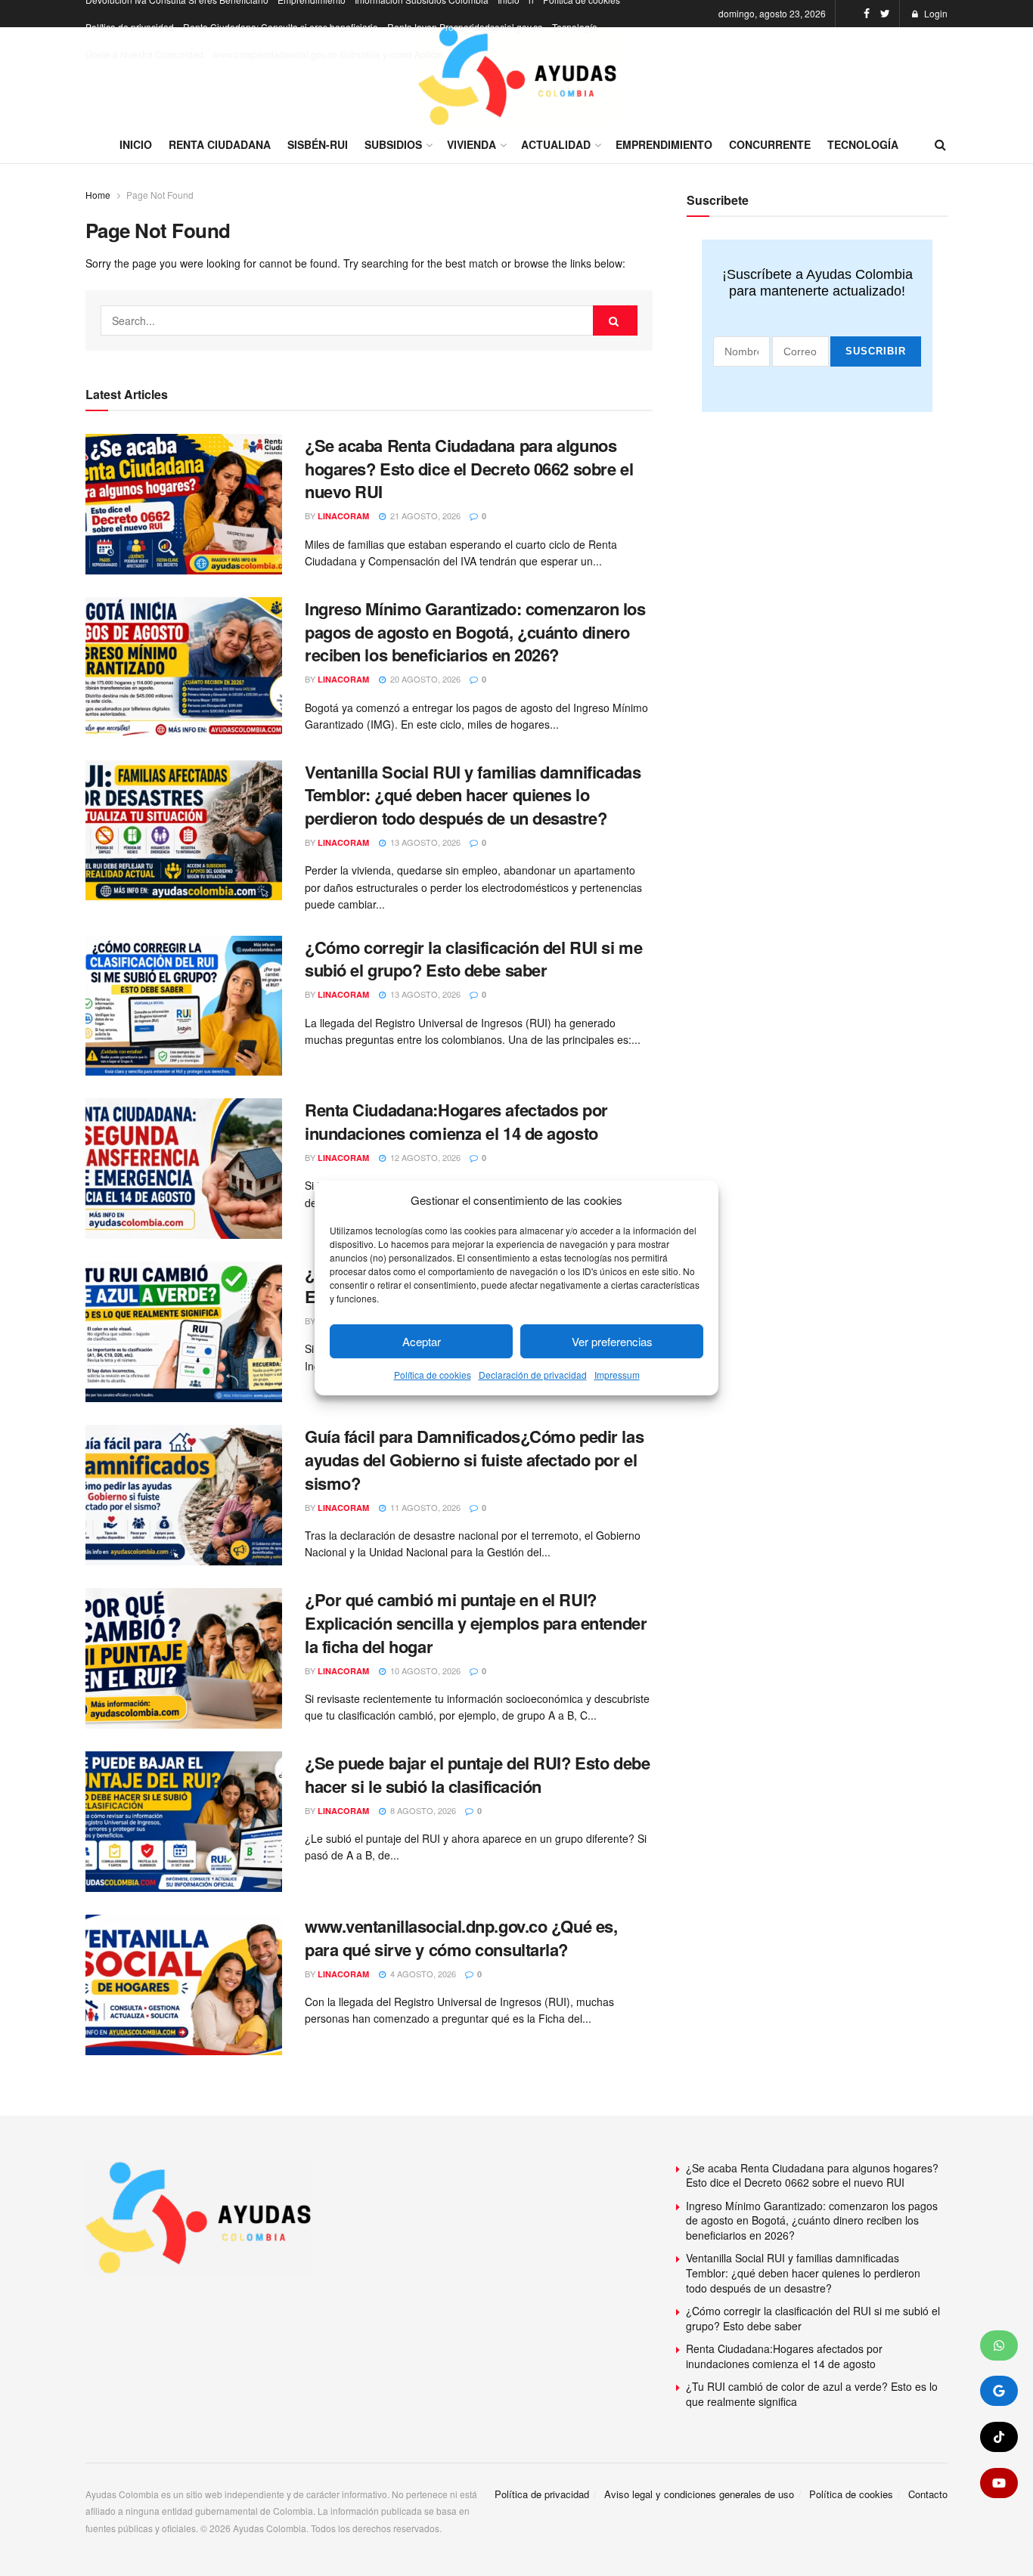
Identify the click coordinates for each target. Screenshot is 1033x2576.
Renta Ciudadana (220, 144)
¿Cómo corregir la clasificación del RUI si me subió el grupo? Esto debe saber (473, 959)
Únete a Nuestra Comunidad (144, 54)
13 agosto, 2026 (424, 842)
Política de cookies (433, 1375)
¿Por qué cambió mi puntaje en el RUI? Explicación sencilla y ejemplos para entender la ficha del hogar (476, 1623)
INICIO (136, 144)
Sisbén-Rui (318, 144)
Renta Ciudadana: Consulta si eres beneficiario (281, 27)
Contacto (928, 2494)
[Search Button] (616, 320)
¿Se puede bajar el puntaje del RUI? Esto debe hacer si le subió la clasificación (477, 1774)
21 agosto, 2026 (424, 516)
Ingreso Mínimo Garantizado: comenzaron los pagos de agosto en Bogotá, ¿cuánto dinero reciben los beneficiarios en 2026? (475, 632)
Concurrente (770, 144)
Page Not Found (160, 195)
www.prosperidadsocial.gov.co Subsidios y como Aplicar (328, 54)
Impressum (617, 1375)
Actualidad (556, 144)
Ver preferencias (612, 1341)
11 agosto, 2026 (424, 1507)
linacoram (343, 516)
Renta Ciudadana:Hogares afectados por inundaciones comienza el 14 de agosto (456, 1121)
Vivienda (472, 144)
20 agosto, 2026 (424, 679)
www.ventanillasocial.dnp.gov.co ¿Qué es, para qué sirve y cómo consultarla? (461, 1938)
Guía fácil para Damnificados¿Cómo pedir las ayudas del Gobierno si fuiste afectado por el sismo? (474, 1460)
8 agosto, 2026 (422, 1810)
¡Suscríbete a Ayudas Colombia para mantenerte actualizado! (817, 283)
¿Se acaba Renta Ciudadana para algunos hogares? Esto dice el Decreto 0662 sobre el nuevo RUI (469, 469)
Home (98, 195)
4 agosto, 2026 (422, 1974)
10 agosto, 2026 (424, 1670)
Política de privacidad (130, 27)
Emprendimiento (664, 144)
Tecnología (575, 27)
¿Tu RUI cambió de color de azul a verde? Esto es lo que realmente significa (812, 2394)
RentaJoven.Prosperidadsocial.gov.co (465, 27)
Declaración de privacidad (533, 1375)
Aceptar (422, 1341)
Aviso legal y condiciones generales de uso (699, 2494)
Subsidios (393, 144)
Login (935, 13)
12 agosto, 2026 (424, 1157)
